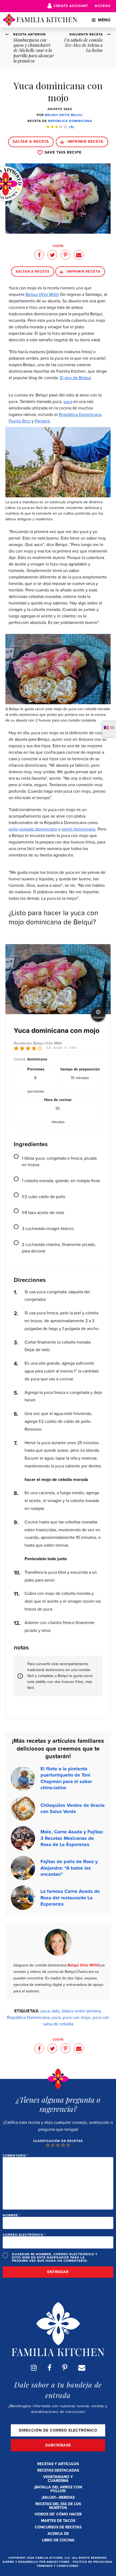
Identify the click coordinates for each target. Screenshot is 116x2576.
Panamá (42, 421)
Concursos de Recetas (58, 2527)
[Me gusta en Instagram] (34, 2368)
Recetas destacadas (58, 2470)
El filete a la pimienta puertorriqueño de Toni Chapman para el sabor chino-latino (66, 1778)
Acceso (103, 6)
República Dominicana (70, 121)
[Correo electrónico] (82, 2368)
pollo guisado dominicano (33, 829)
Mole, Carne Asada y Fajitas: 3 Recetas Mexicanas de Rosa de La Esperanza (72, 1838)
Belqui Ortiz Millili (64, 115)
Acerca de (58, 2534)
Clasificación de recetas (58, 2141)
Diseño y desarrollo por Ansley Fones (37, 2562)
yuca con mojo (76, 2017)
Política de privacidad (93, 2562)
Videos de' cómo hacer (58, 2514)
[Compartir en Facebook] (39, 255)
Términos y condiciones (57, 2566)
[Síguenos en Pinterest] (65, 2368)
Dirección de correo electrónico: (58, 2430)
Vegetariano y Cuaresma (58, 2479)
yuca (68, 401)
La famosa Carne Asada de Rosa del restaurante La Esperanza (70, 1898)
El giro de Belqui (75, 378)
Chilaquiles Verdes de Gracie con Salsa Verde (73, 1808)
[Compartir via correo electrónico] (79, 255)
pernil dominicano (79, 829)
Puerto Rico (20, 421)
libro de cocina (58, 2540)
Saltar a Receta (31, 142)
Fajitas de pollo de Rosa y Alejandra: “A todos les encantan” (69, 1868)
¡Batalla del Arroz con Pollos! (58, 2489)
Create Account (71, 6)
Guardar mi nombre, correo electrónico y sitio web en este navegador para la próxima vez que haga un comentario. (55, 2257)
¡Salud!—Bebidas (58, 2497)
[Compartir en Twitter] (52, 255)
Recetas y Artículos (58, 2464)
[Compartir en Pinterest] (66, 255)
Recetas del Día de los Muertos (58, 2506)
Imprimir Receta (85, 142)
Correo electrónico (24, 2235)
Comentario (16, 2155)
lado (56, 2011)
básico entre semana (81, 2011)
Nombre (12, 2215)
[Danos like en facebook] (50, 2368)
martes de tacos (58, 2521)
